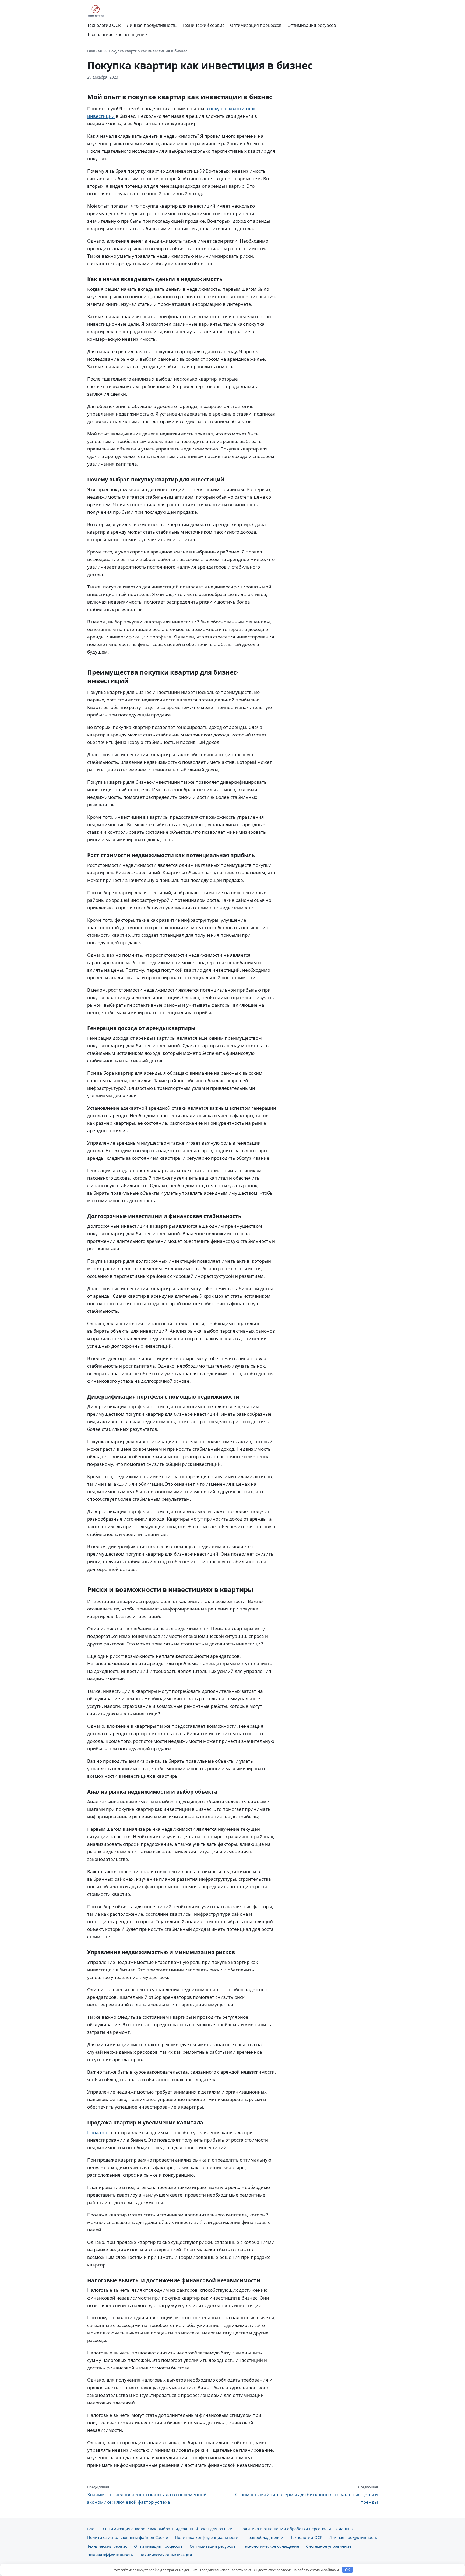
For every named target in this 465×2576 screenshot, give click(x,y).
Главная (95, 51)
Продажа (97, 2132)
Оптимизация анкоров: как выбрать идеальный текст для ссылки (168, 2529)
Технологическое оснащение (117, 34)
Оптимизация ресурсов (312, 25)
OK (348, 2570)
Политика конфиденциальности (207, 2537)
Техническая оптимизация (166, 2555)
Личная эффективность (110, 2555)
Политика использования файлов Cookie (128, 2537)
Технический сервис (203, 25)
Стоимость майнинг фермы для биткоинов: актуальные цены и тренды (307, 2495)
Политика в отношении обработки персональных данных (297, 2529)
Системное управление (329, 2546)
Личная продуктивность (152, 25)
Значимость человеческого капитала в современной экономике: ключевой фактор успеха (147, 2495)
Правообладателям (264, 2537)
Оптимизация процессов (256, 25)
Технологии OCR (104, 25)
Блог (92, 2529)
